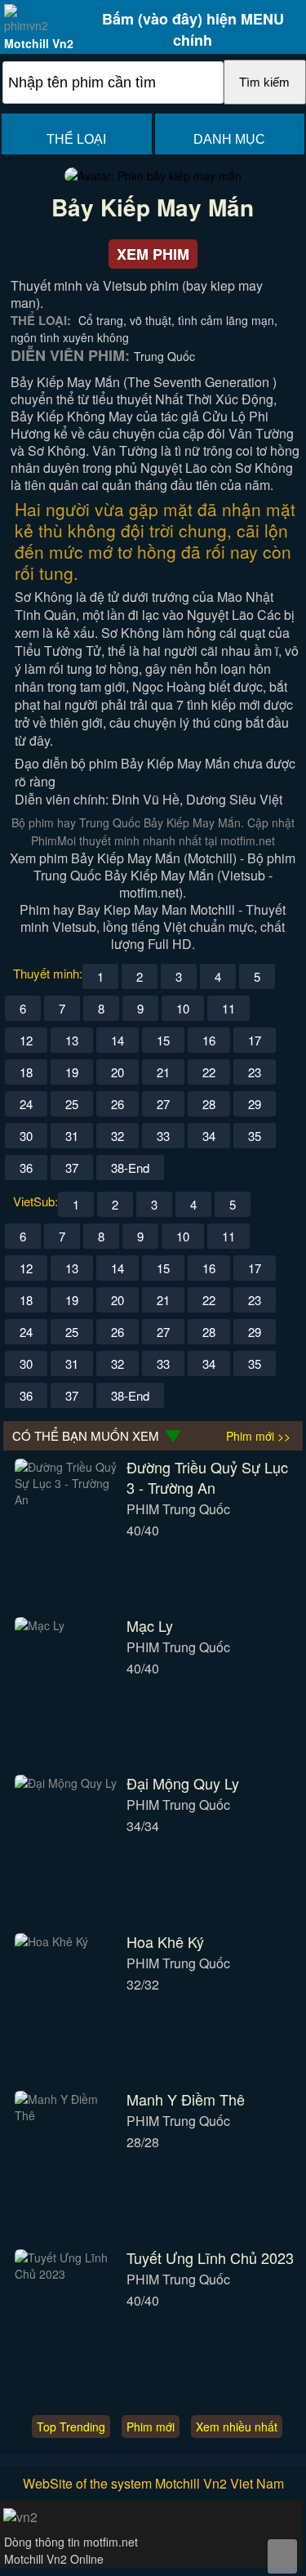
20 (118, 1072)
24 (26, 1104)
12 (26, 1040)
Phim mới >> (258, 1436)
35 (255, 1136)
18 (26, 1072)
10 (183, 1008)
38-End (130, 1168)
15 (163, 1040)
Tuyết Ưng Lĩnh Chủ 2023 (210, 2257)
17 (255, 1040)
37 (72, 1168)
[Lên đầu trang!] (282, 2556)
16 (209, 1040)
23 (255, 1072)
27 (163, 1104)
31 (72, 1136)
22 (209, 1072)
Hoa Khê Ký (165, 1941)
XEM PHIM (153, 254)
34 (209, 1136)
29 (255, 1104)
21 (163, 1072)
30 (26, 1136)
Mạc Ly (150, 1625)
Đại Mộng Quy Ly (183, 1783)
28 (209, 1104)
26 (118, 1104)
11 (228, 1008)
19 (72, 1072)
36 (26, 1168)
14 (118, 1040)
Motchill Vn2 (39, 43)
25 (72, 1104)
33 (163, 1136)
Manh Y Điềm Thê (186, 2099)
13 (72, 1040)
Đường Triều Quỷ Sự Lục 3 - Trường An (207, 1477)
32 (118, 1136)
